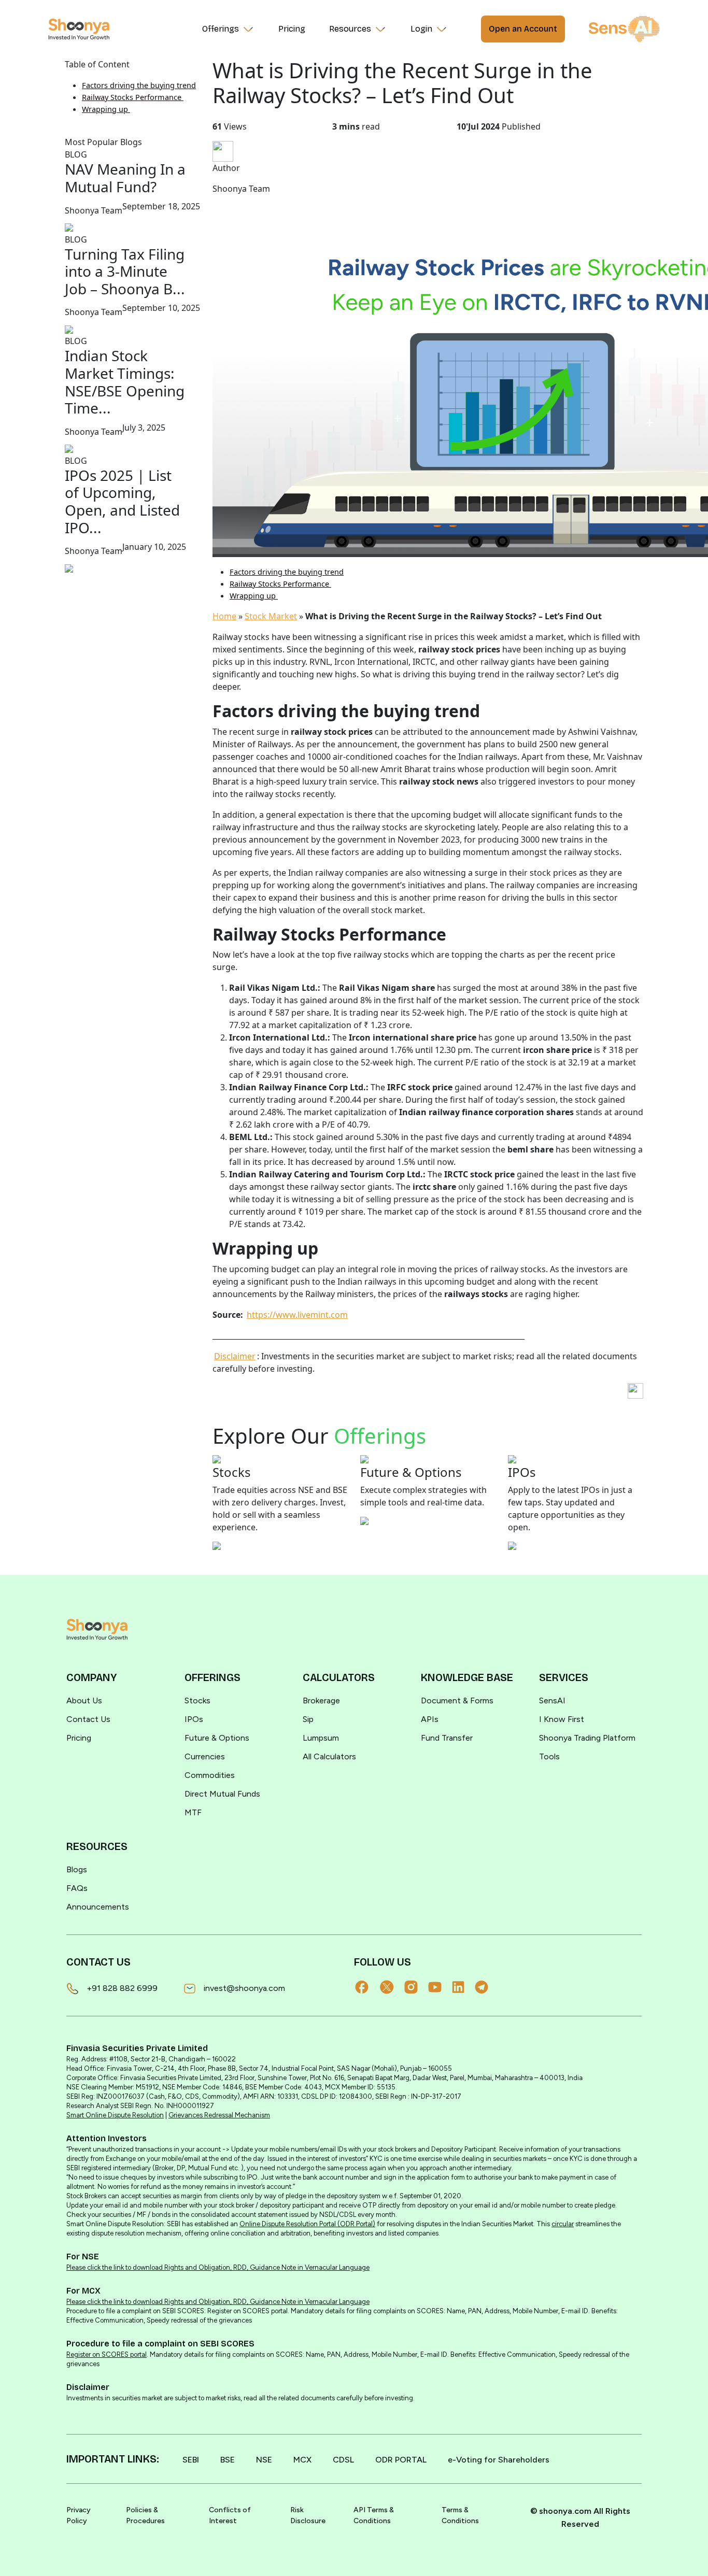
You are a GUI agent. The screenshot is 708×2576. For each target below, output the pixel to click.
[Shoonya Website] (79, 29)
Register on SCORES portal (107, 2354)
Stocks (197, 1700)
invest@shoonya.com (244, 1988)
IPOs (194, 1719)
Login (421, 29)
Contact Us (88, 1719)
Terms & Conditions (460, 2515)
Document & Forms (457, 1700)
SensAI (552, 1700)
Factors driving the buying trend (139, 85)
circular (563, 2224)
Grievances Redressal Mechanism (219, 2115)
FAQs (77, 1888)
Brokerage (321, 1700)
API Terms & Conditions (374, 2515)
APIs (430, 1719)
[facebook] (367, 1987)
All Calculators (329, 1756)
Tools (549, 1756)
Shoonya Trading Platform (587, 1738)
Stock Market (271, 616)
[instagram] (416, 1987)
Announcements (98, 1907)
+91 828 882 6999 (122, 1988)
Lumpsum (321, 1738)
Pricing (292, 29)
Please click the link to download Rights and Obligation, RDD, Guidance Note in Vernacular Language (218, 2267)
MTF (193, 1812)
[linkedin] (463, 1987)
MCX (302, 2460)
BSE (228, 2460)
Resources (350, 29)
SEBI (191, 2460)
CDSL (343, 2460)
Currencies (205, 1756)
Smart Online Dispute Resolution (115, 2115)
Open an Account (523, 29)
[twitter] (392, 1987)
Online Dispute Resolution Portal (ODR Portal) (307, 2224)
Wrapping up (106, 109)
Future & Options (217, 1738)
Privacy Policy (79, 2515)
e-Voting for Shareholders (499, 2460)
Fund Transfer (447, 1738)
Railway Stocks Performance (133, 97)
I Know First (562, 1719)
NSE (264, 2460)
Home (224, 616)
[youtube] (440, 1987)
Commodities (210, 1775)
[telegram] (487, 1987)
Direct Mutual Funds (222, 1794)
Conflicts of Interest (230, 2515)
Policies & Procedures (145, 2515)
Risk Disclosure (308, 2515)
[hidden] (97, 1629)
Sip (308, 1719)
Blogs (77, 1869)
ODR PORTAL (401, 2460)
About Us (84, 1700)
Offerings (221, 29)
